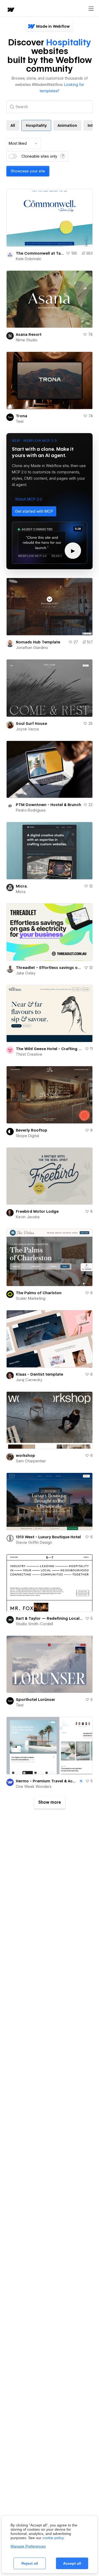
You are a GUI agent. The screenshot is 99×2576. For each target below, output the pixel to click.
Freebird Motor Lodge (37, 1211)
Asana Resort (29, 334)
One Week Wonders (34, 1787)
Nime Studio (27, 340)
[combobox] (23, 143)
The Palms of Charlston (39, 1293)
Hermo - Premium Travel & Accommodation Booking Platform (47, 1781)
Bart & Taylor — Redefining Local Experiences (49, 1618)
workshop (25, 1456)
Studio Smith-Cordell (34, 1624)
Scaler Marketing (31, 1298)
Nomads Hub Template (38, 642)
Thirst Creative (29, 1054)
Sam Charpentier (31, 1461)
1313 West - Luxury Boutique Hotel (48, 1537)
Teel (20, 421)
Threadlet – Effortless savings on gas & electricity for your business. (49, 968)
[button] (29, 499)
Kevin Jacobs (28, 1217)
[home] (11, 10)
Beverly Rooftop (32, 1130)
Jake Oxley (26, 973)
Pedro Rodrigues (31, 810)
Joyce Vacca (27, 729)
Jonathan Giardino (32, 648)
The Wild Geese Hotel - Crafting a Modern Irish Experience (49, 1049)
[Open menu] (91, 9)
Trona (22, 416)
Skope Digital (27, 1136)
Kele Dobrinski (29, 259)
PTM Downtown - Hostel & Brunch (48, 805)
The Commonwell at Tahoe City (40, 253)
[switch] (13, 156)
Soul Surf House (31, 724)
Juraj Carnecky (29, 1380)
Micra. (22, 886)
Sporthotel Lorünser (36, 1700)
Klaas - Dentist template (39, 1374)
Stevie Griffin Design (34, 1542)
